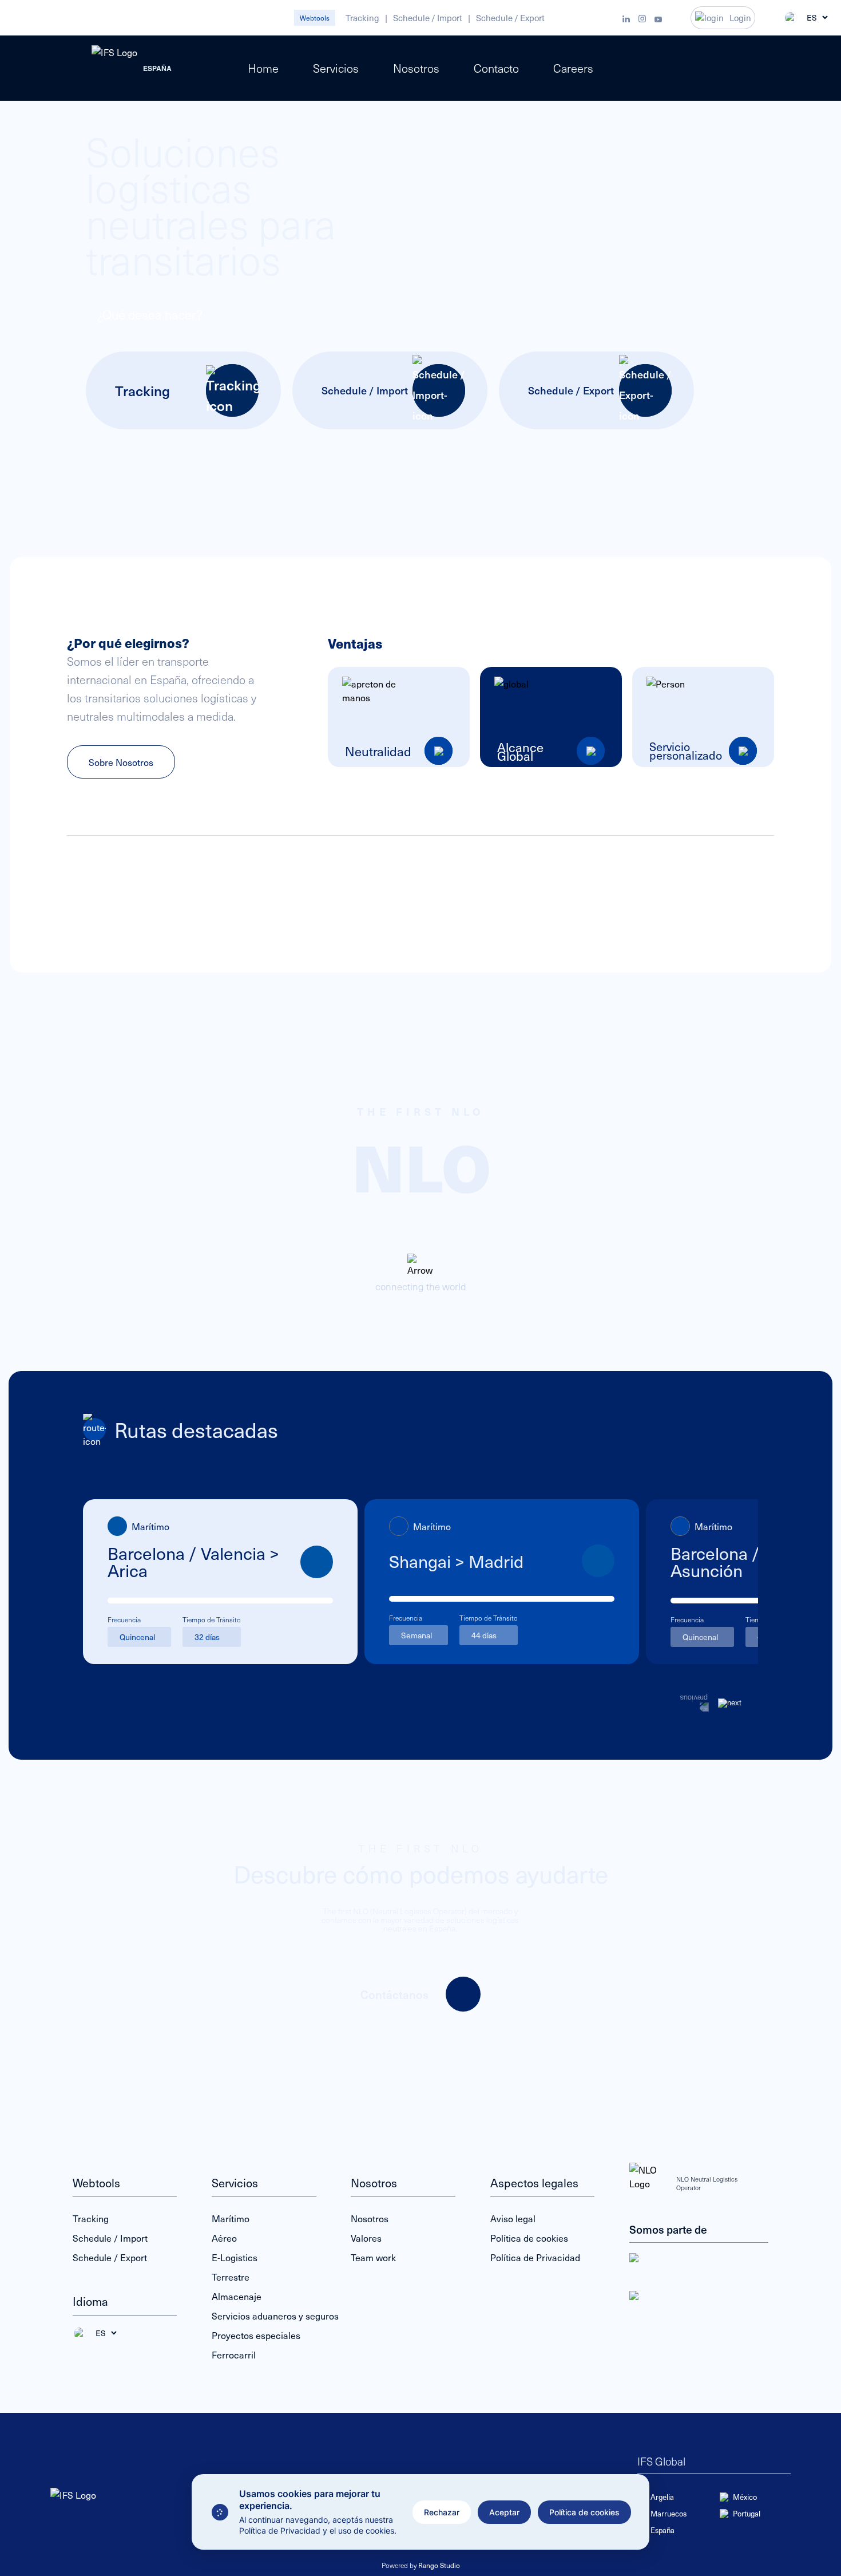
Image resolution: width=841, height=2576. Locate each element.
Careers (573, 68)
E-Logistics (235, 2257)
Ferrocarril (234, 2354)
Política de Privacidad (535, 2257)
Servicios (336, 68)
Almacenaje (237, 2296)
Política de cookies (584, 2512)
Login (740, 18)
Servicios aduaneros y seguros (275, 2316)
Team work (373, 2257)
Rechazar (442, 2512)
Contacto (496, 68)
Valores (366, 2238)
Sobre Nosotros (121, 762)
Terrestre (231, 2277)
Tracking (362, 18)
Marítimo (231, 2218)
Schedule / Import (428, 18)
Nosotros (416, 68)
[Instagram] (642, 18)
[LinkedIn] (626, 18)
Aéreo (224, 2238)
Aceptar (504, 2512)
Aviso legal (513, 2218)
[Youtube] (658, 18)
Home (263, 68)
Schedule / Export (510, 18)
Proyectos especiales (256, 2335)
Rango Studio (439, 2565)
